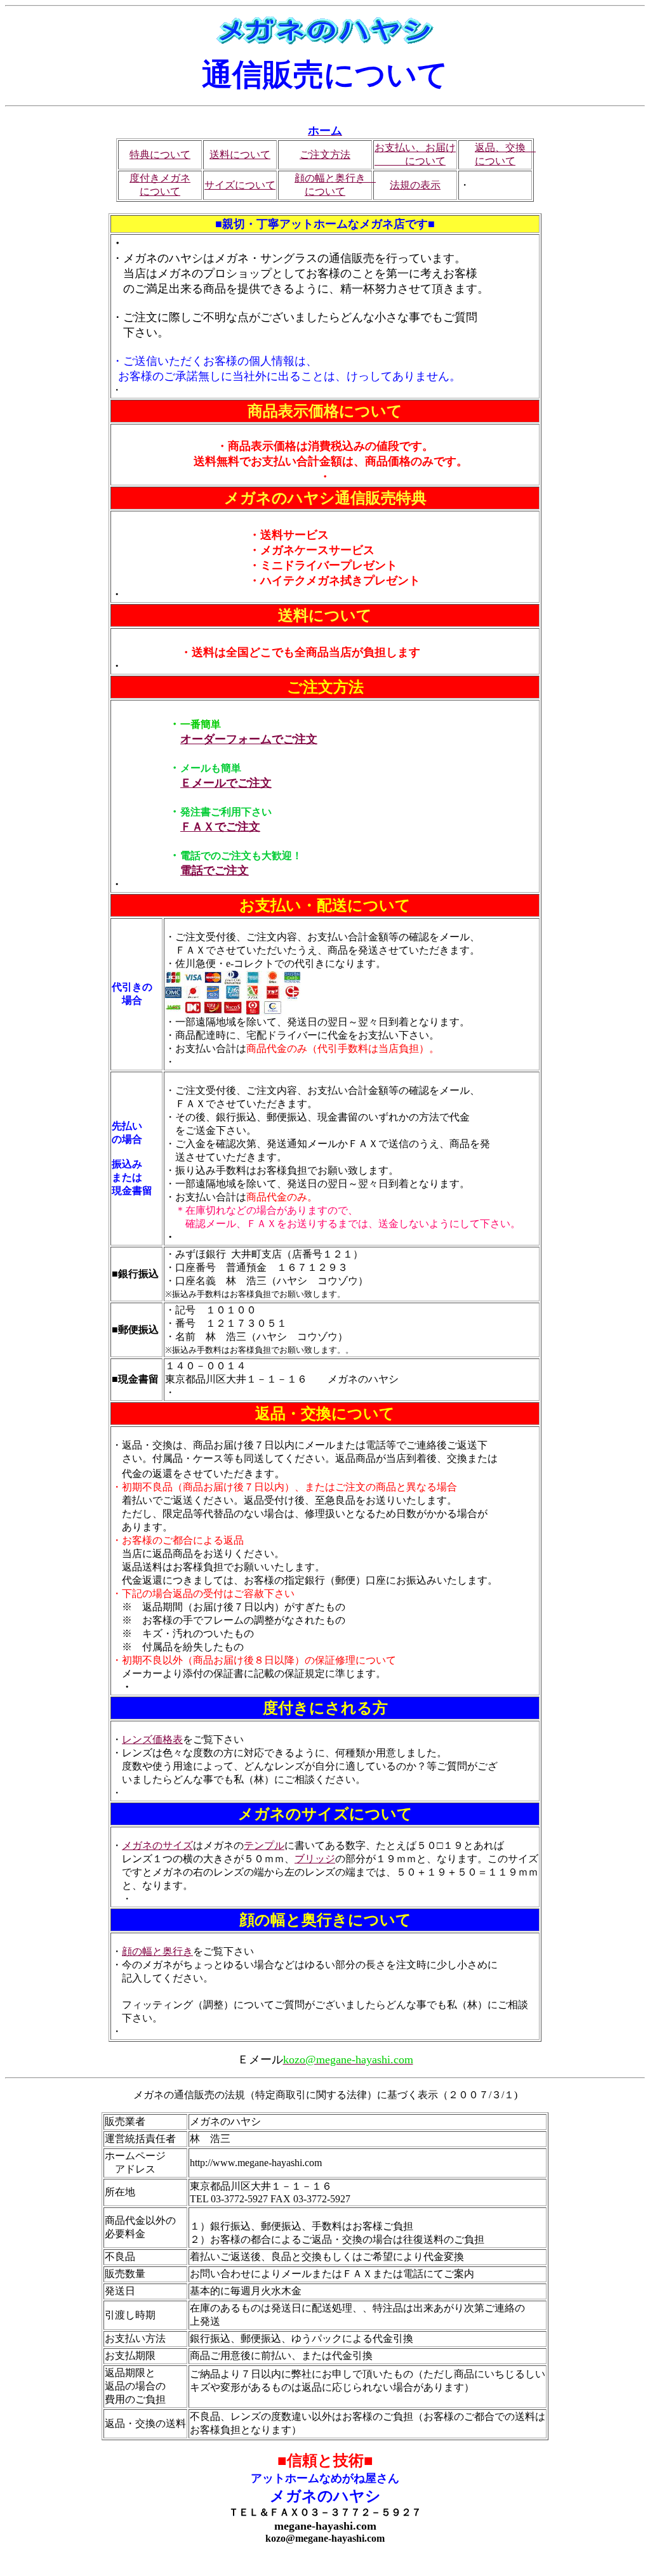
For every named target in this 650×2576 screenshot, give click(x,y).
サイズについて (240, 185)
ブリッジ (315, 1859)
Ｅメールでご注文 (226, 783)
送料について (240, 154)
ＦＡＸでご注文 (220, 827)
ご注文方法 (325, 154)
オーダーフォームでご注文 (249, 739)
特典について (160, 154)
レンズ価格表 (152, 1739)
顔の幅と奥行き (157, 1951)
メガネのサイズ (157, 1845)
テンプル (264, 1845)
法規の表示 (415, 185)
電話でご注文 (215, 871)
